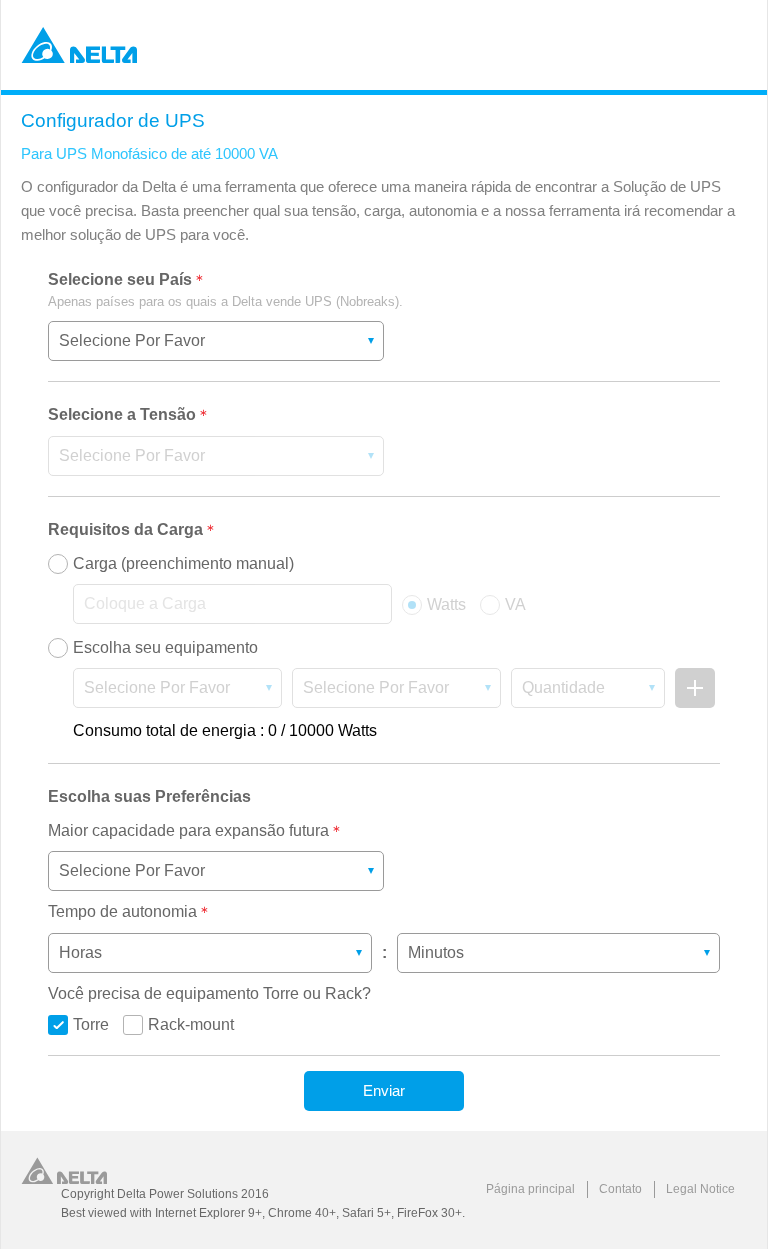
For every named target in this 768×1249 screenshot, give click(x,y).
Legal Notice (700, 1189)
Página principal (530, 1189)
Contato (620, 1189)
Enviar (384, 1090)
